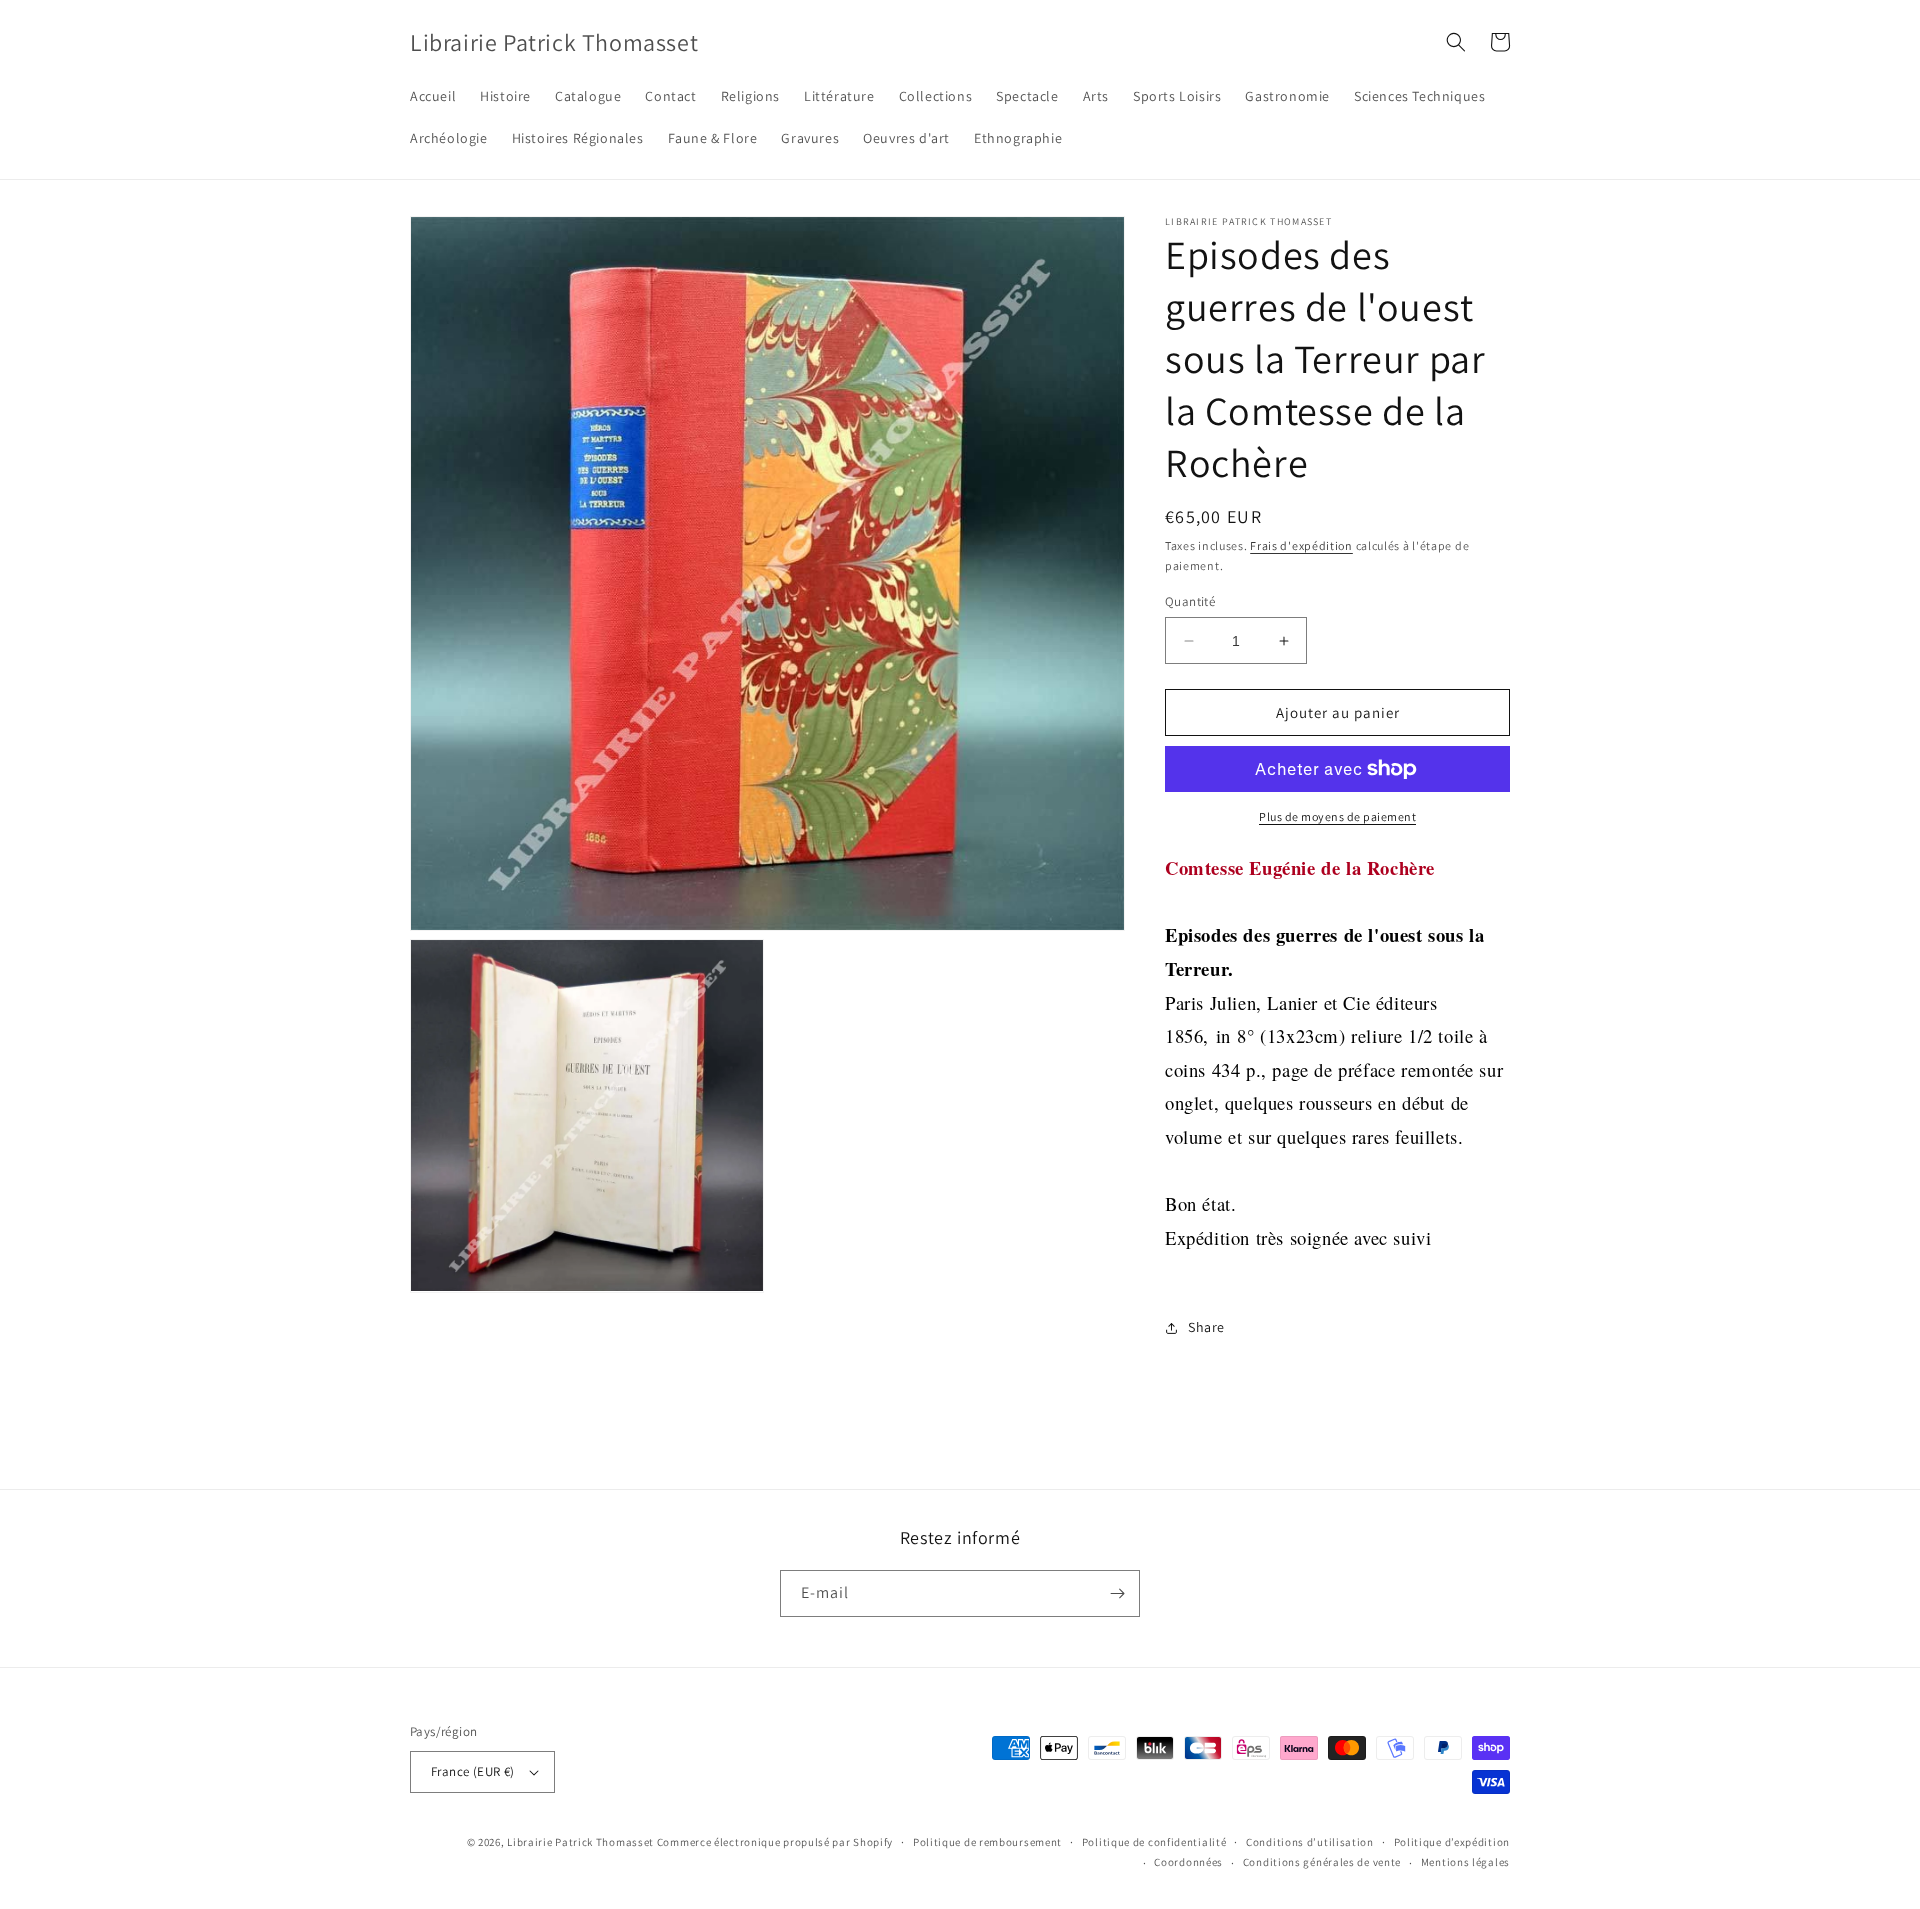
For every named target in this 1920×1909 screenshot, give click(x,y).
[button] (1456, 42)
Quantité (1190, 601)
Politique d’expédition (1452, 1842)
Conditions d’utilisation (1310, 1842)
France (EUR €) (473, 1771)
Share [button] (1206, 1327)
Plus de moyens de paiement (1337, 816)
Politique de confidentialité (1154, 1842)
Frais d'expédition (1301, 545)
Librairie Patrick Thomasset (580, 1842)
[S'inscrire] (1117, 1593)
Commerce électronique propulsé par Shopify (775, 1842)
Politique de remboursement (987, 1842)
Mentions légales (1465, 1862)
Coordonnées (1188, 1862)
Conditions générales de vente (1322, 1862)
